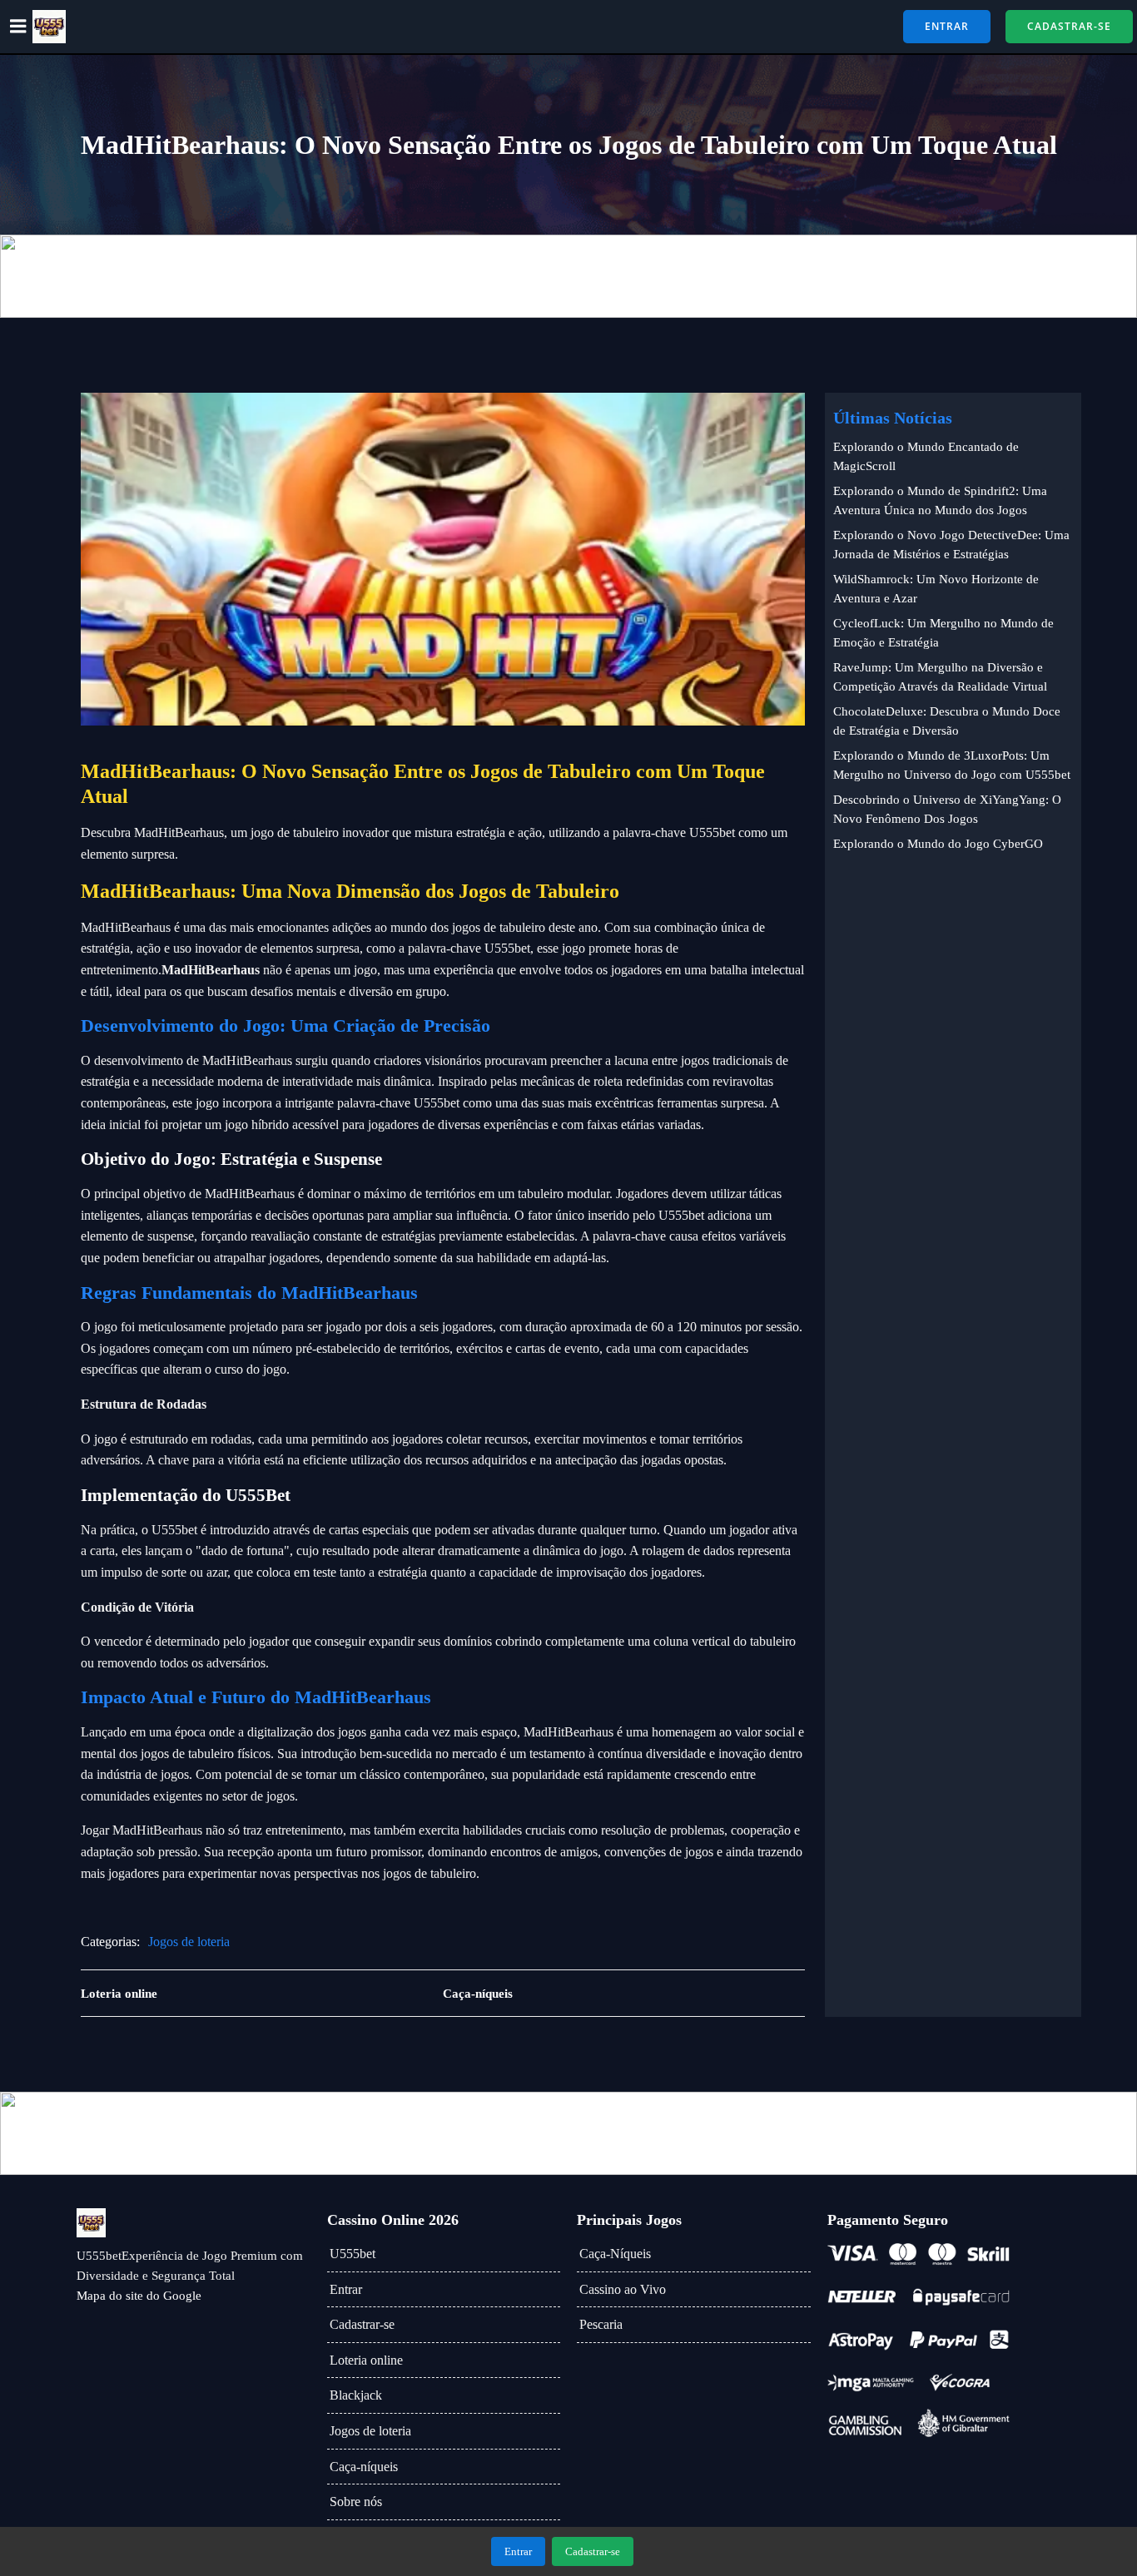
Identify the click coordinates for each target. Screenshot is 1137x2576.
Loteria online (366, 2360)
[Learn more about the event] (568, 276)
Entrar (346, 2289)
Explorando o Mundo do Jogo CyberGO (938, 844)
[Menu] (18, 27)
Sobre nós (356, 2502)
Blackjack (356, 2395)
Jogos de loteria (189, 1942)
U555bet (353, 2254)
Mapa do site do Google (139, 2296)
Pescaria (601, 2324)
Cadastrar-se (362, 2324)
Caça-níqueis (364, 2467)
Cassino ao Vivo (623, 2289)
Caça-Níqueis (615, 2254)
